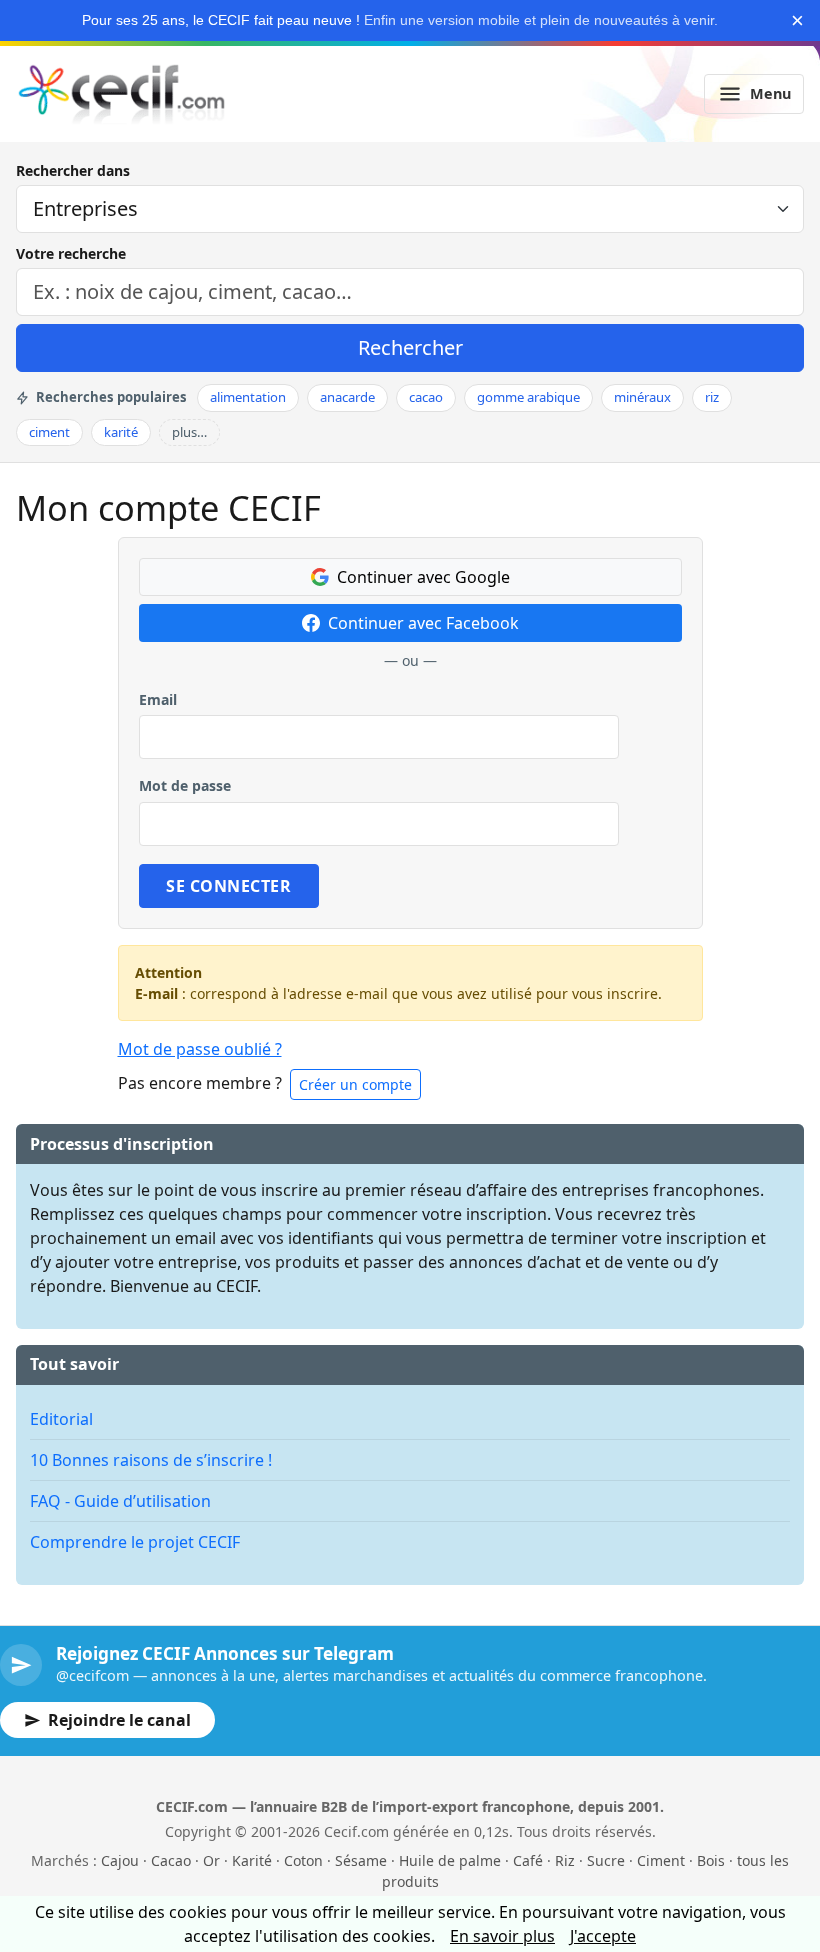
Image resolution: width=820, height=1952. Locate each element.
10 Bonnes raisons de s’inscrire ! (151, 1460)
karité (121, 432)
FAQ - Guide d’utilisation (120, 1501)
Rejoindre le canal (119, 1720)
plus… (189, 432)
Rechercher (410, 347)
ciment (49, 432)
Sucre (606, 1860)
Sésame (361, 1860)
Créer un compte (355, 1084)
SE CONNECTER (228, 886)
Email (158, 699)
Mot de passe (185, 785)
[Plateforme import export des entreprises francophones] (121, 94)
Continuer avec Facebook (423, 623)
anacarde (347, 397)
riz (712, 397)
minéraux (642, 397)
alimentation (248, 397)
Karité (252, 1860)
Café (528, 1860)
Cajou (120, 1860)
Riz (565, 1860)
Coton (303, 1860)
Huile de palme (450, 1860)
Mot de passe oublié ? (200, 1049)
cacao (426, 397)
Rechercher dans (73, 170)
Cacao (171, 1860)
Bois (711, 1860)
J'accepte (603, 1936)
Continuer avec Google (423, 577)
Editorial (61, 1419)
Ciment (661, 1860)
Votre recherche (71, 253)
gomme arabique (528, 397)
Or (211, 1860)
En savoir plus (502, 1936)
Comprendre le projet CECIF (135, 1542)
